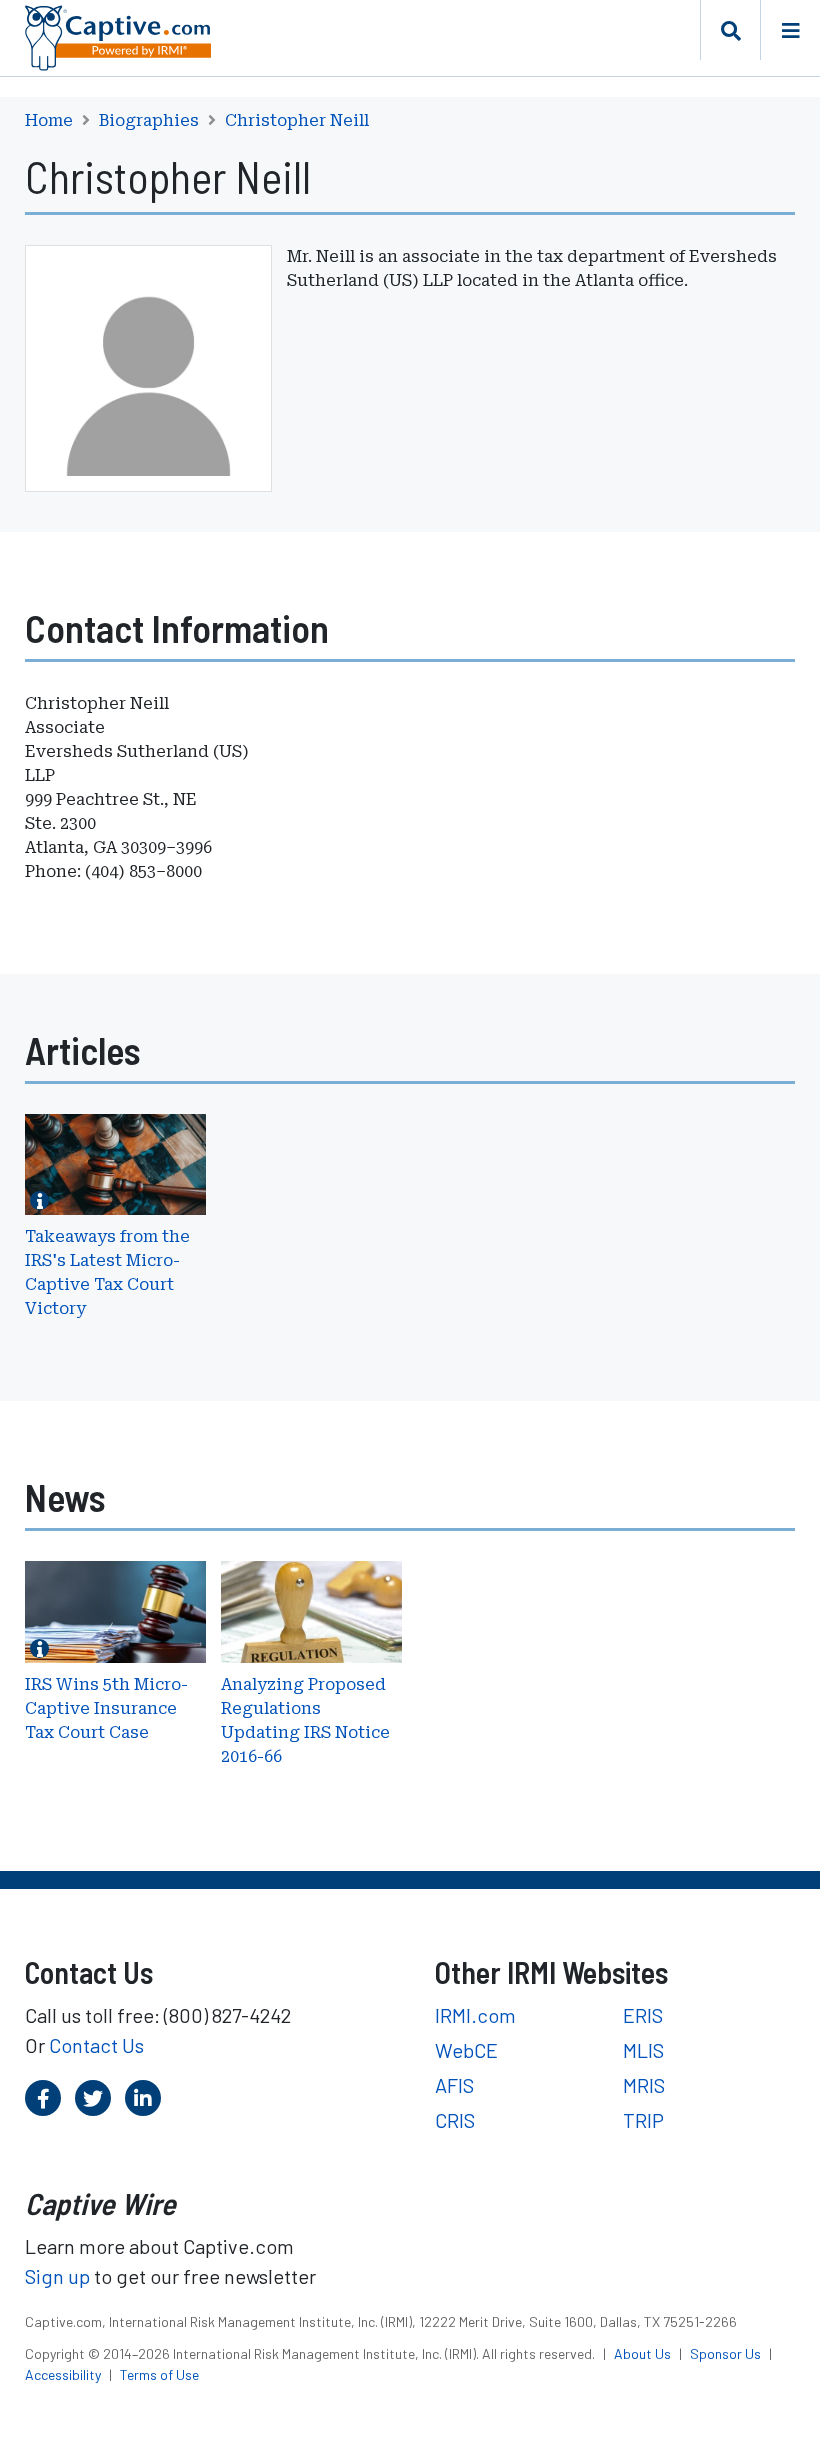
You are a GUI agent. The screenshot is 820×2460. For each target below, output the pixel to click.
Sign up (57, 2276)
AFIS (454, 2085)
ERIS (643, 2015)
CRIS (455, 2120)
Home (49, 121)
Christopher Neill (297, 121)
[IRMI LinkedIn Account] (143, 2098)
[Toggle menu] (790, 30)
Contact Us (96, 2045)
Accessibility (64, 2374)
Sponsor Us (727, 2353)
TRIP (643, 2120)
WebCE (466, 2050)
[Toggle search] (730, 30)
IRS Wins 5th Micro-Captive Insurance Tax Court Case (106, 1708)
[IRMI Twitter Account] (93, 2098)
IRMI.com (475, 2015)
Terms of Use (159, 2374)
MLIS (643, 2050)
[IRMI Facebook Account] (43, 2098)
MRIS (644, 2085)
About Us (644, 2353)
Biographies (149, 121)
